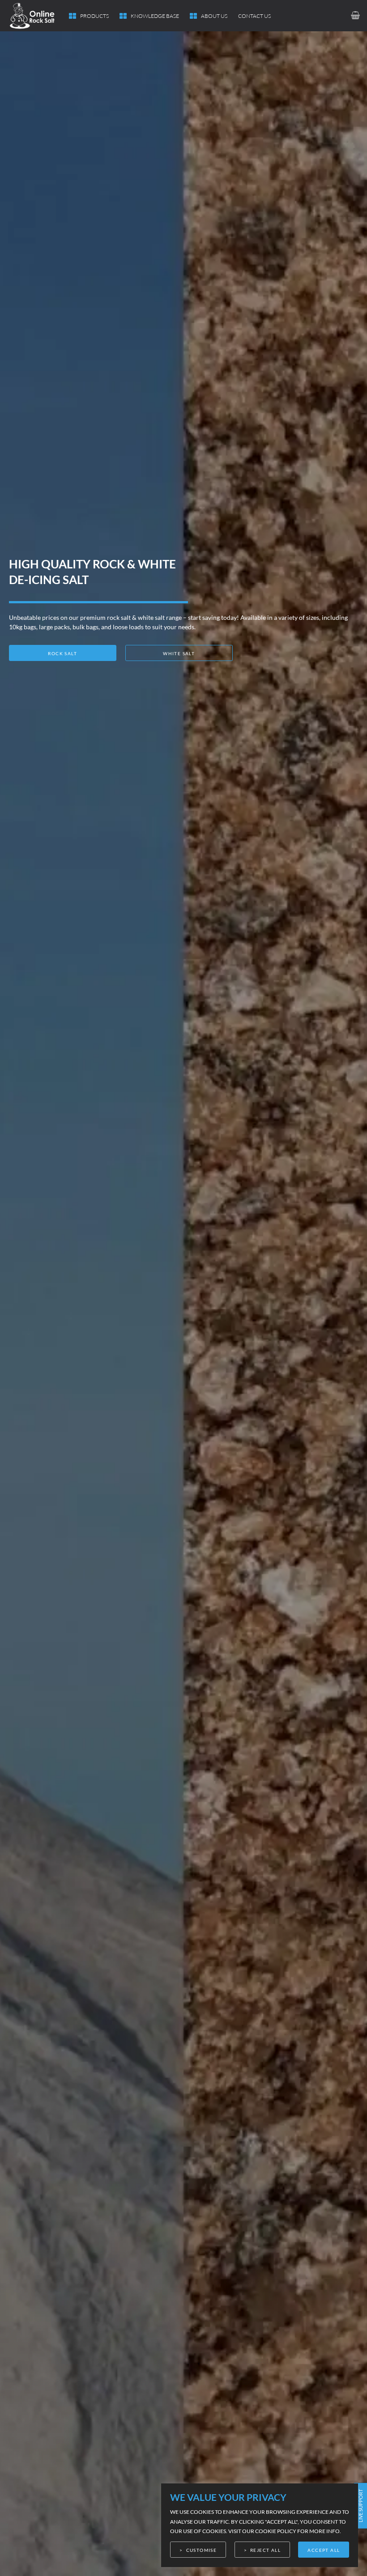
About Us (214, 16)
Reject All (265, 2550)
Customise (202, 2550)
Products (94, 16)
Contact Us (254, 16)
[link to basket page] (355, 15)
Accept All (324, 2550)
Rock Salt (62, 653)
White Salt (179, 653)
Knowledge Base (155, 16)
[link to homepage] (39, 16)
